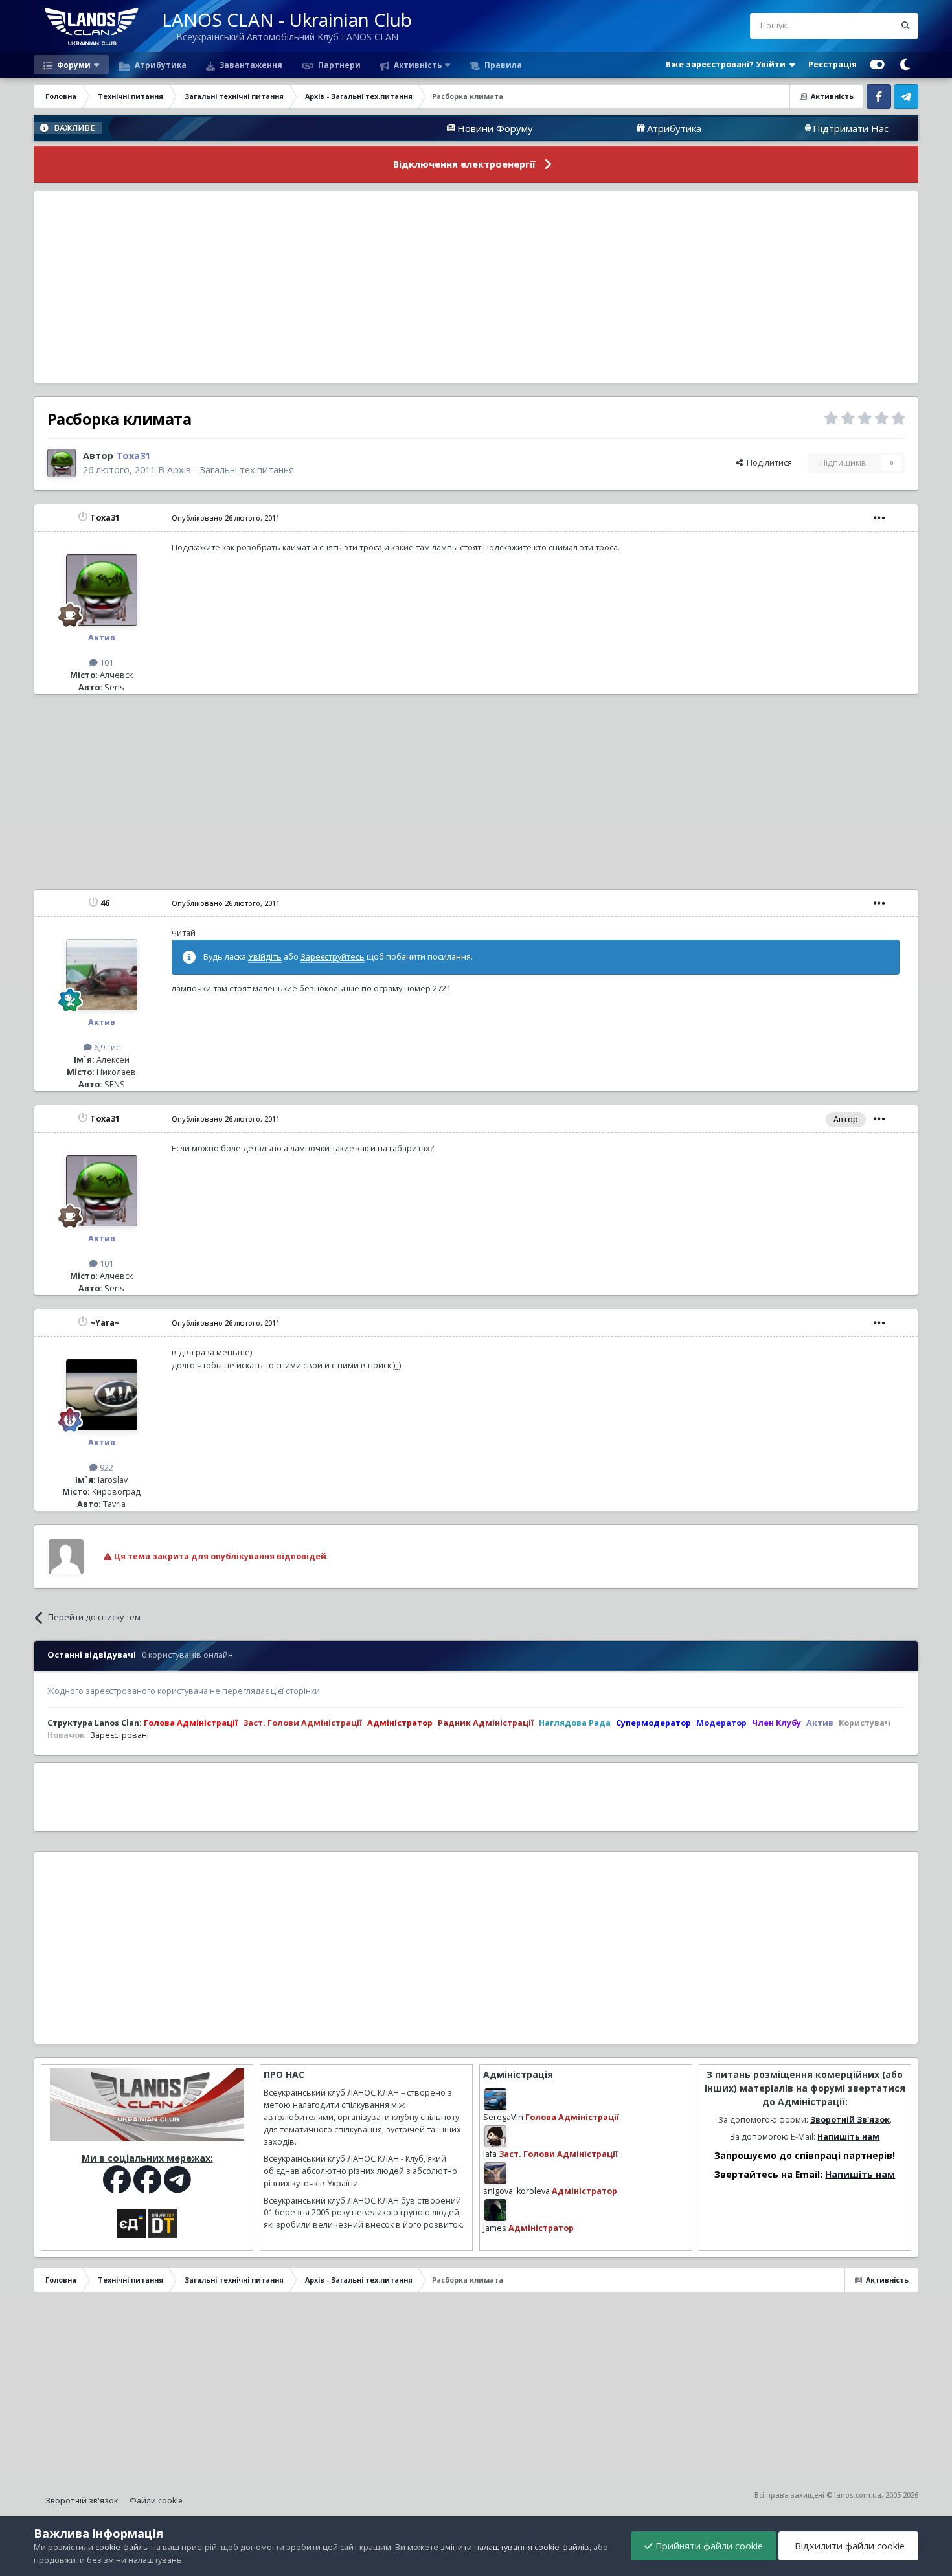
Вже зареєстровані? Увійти (728, 64)
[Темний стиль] (905, 65)
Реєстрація (833, 64)
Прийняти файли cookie (708, 2546)
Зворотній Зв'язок (850, 2120)
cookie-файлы (122, 2547)
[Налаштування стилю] (877, 65)
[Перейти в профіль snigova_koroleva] (495, 2173)
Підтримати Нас (774, 128)
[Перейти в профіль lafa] (495, 2136)
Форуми (73, 65)
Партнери (338, 65)
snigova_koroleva (516, 2191)
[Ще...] (879, 518)
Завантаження (250, 65)
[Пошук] (905, 26)
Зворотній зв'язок (82, 2501)
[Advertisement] (476, 287)
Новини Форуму (418, 128)
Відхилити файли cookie (848, 2546)
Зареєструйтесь (333, 957)
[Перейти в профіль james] (495, 2210)
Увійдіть (265, 957)
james (495, 2228)
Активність (417, 65)
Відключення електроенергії (464, 164)
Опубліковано (226, 518)
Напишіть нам (848, 2137)
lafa (490, 2154)
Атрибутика (160, 65)
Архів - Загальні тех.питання (231, 470)
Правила (502, 65)
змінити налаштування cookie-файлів (515, 2547)
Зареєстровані (119, 1735)
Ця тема (862, 26)
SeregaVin (503, 2117)
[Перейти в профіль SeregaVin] (495, 2099)
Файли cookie (156, 2501)
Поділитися (767, 463)
